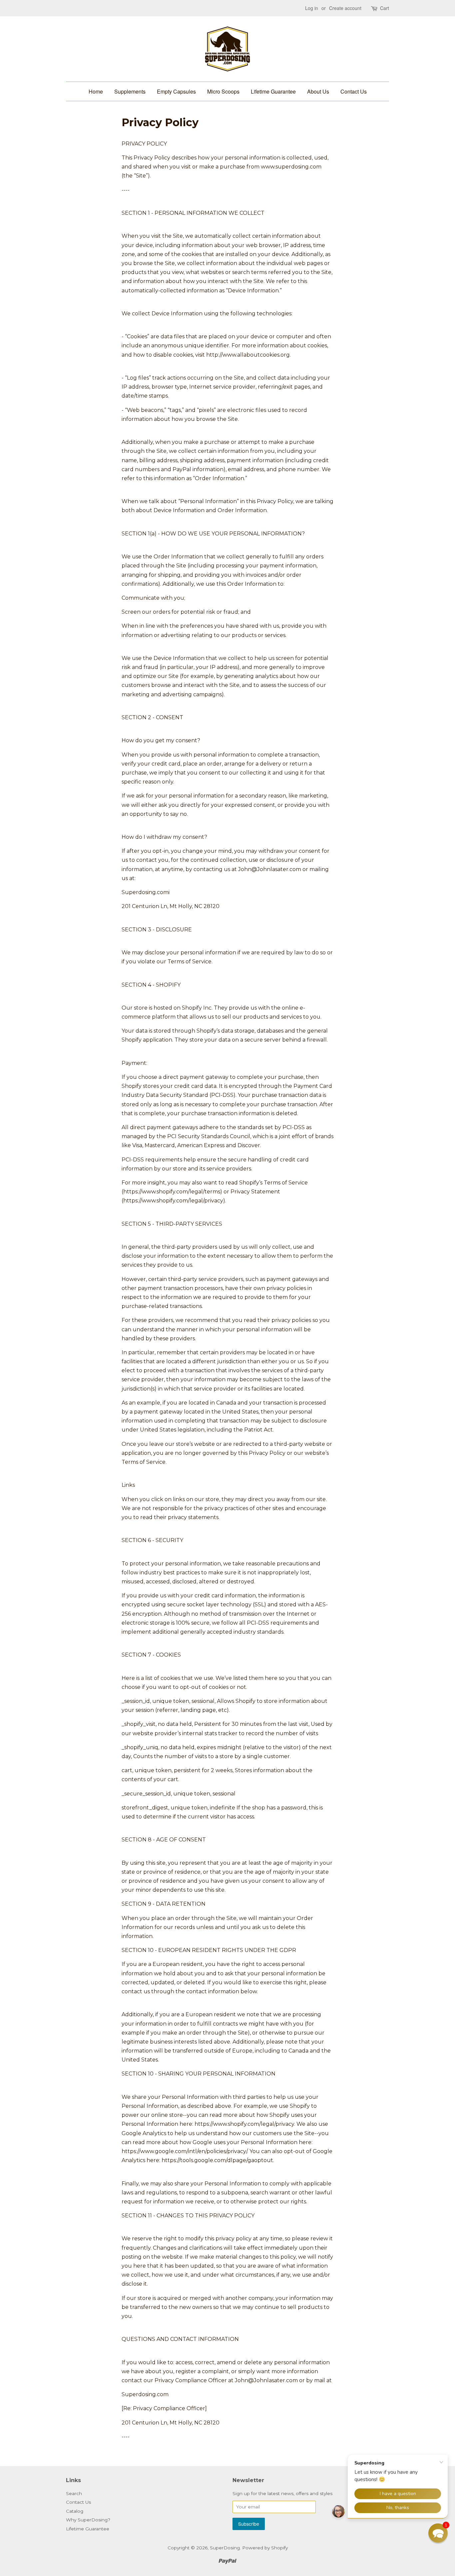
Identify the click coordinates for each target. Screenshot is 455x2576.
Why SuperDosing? (88, 2520)
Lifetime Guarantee (273, 91)
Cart (385, 8)
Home (96, 91)
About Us (318, 91)
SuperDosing (225, 2548)
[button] (438, 2533)
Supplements (130, 91)
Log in (312, 8)
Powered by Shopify (265, 2548)
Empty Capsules (176, 91)
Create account (345, 8)
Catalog (75, 2511)
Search (74, 2493)
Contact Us (354, 91)
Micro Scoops (223, 91)
